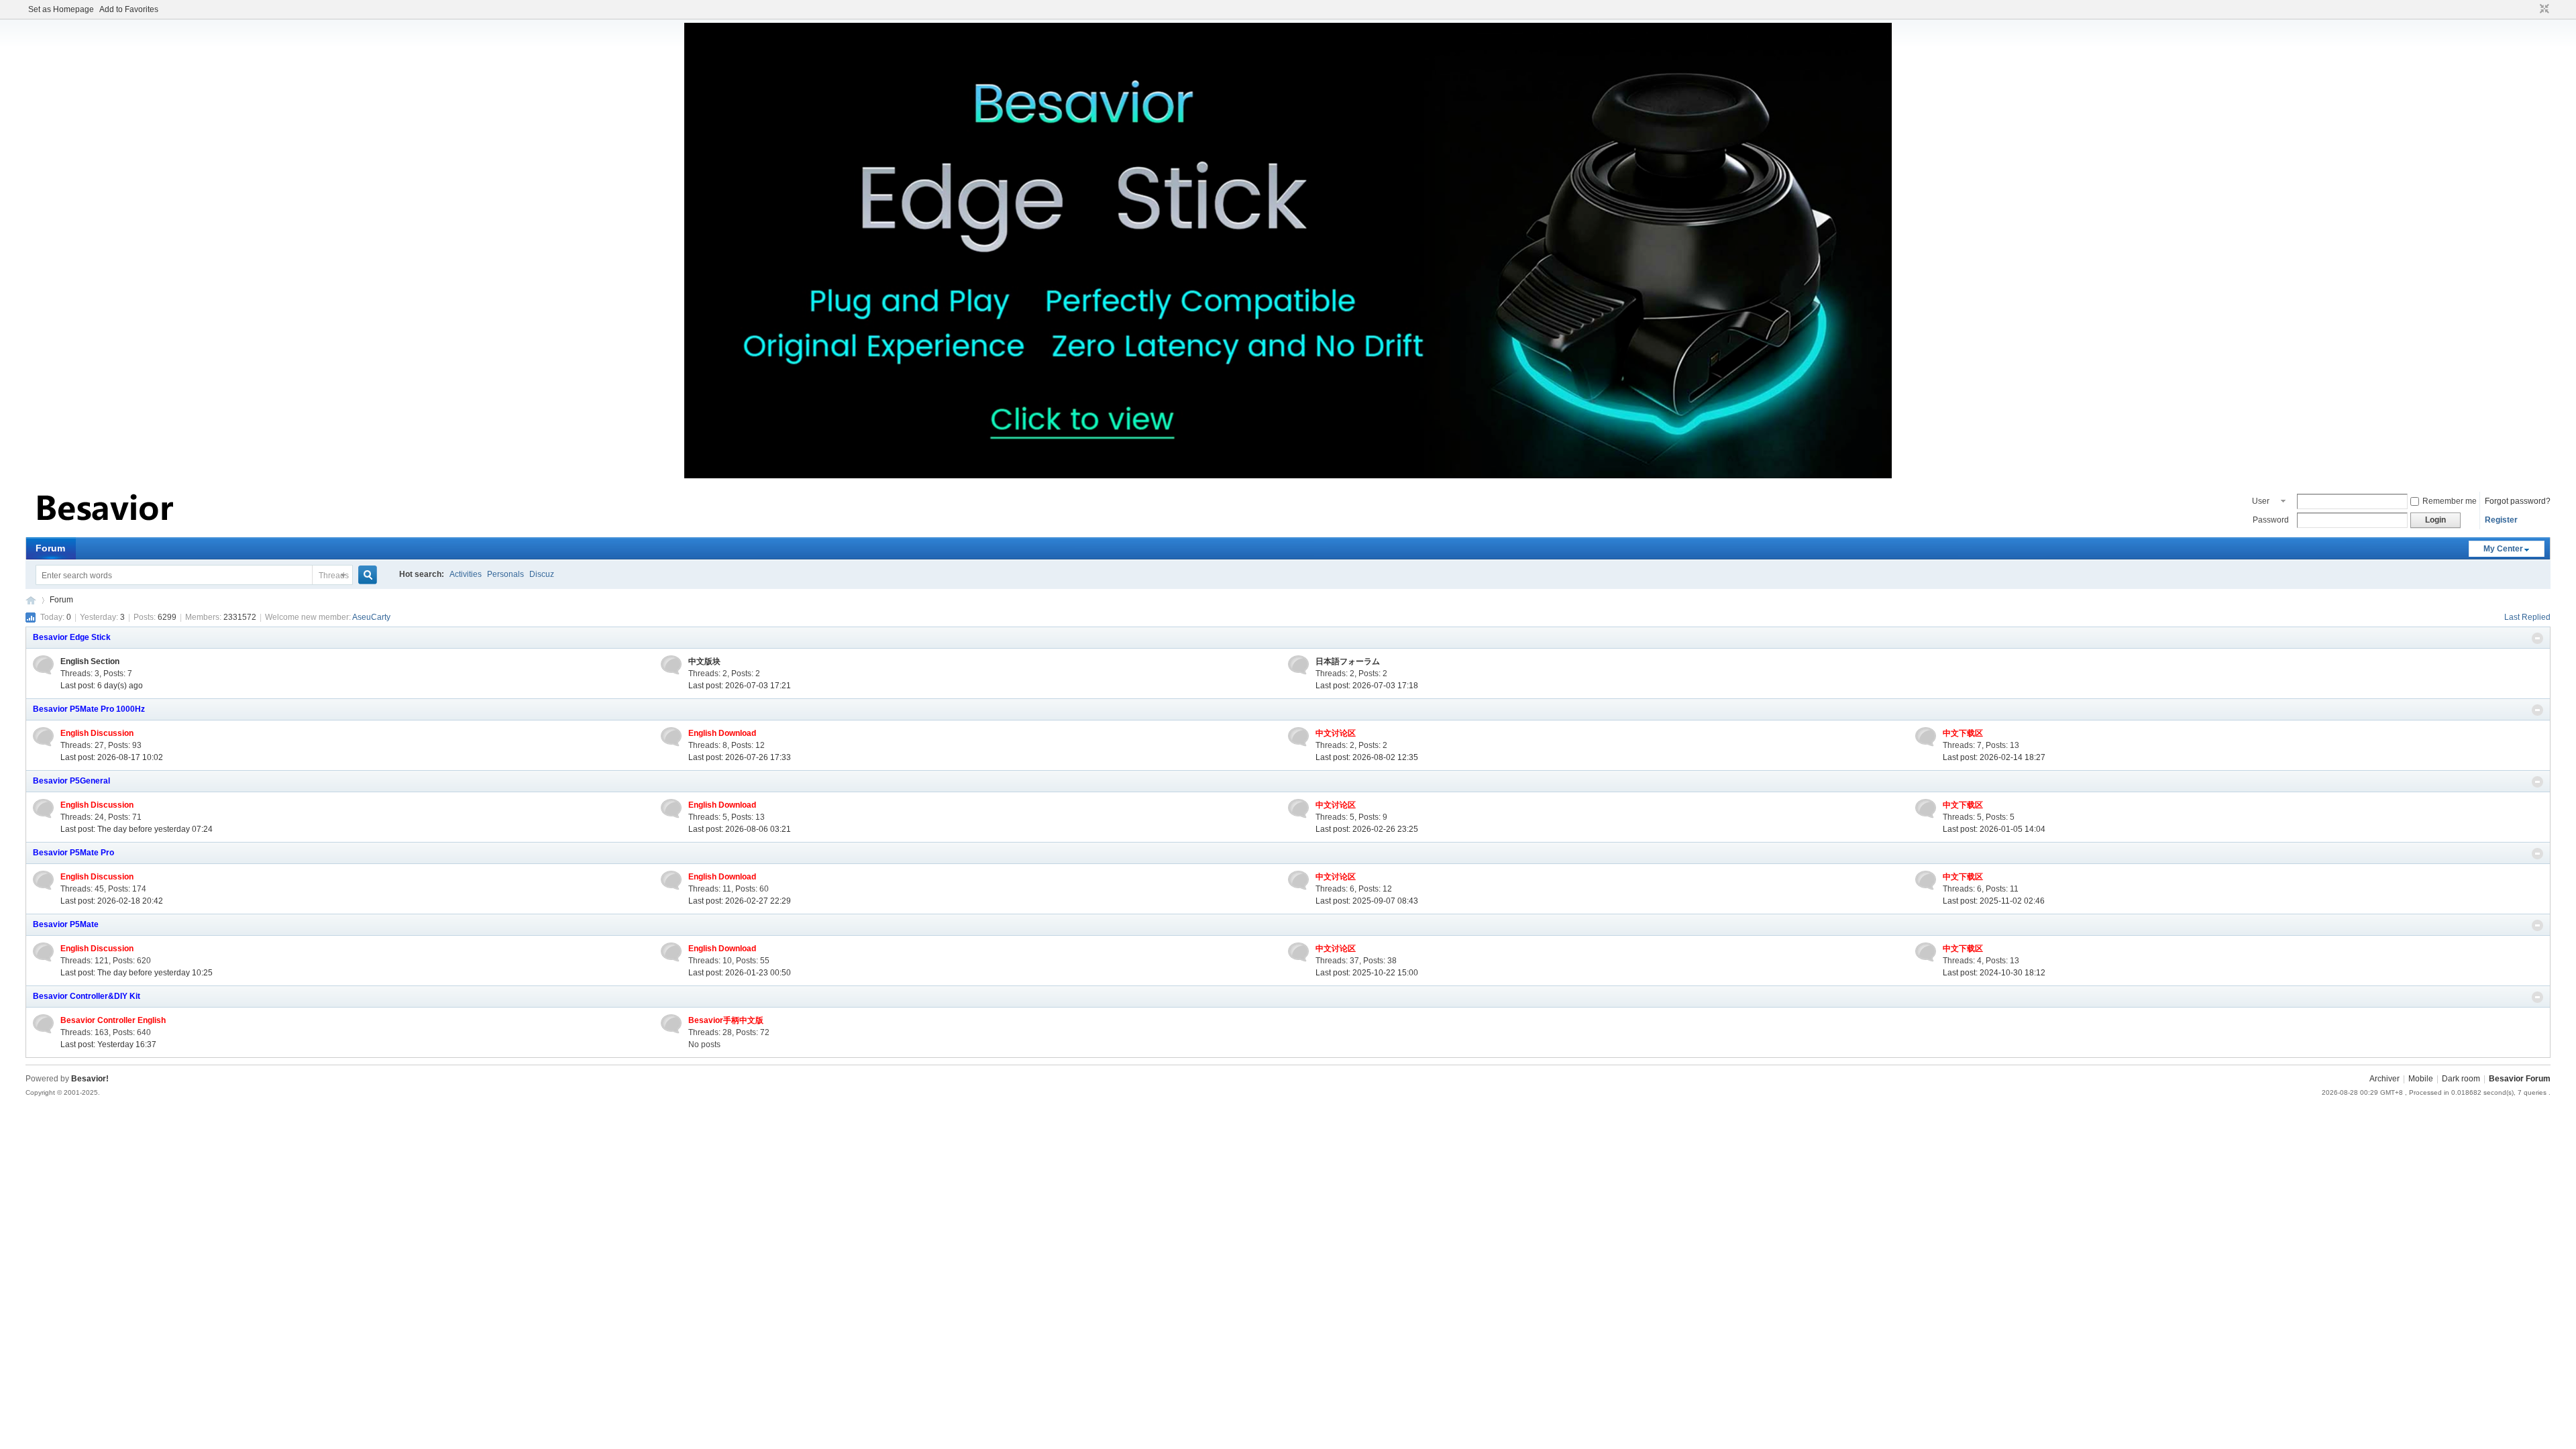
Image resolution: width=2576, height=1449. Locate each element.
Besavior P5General (71, 781)
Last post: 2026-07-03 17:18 (1367, 686)
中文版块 (704, 661)
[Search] (373, 575)
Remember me (2450, 501)
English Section (90, 661)
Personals (505, 574)
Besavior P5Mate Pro (73, 853)
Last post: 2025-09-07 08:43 (1367, 901)
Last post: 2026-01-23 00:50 (740, 973)
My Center (2503, 549)
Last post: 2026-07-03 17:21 (740, 686)
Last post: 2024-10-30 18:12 (1994, 973)
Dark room (2461, 1079)
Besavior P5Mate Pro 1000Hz (89, 709)
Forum (50, 548)
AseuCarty (371, 617)
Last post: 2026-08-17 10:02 (112, 757)
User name (2262, 502)
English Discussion (97, 733)
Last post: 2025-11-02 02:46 (1994, 901)
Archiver (2384, 1079)
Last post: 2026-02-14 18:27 (1994, 757)
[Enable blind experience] (2532, 9)
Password (2271, 520)
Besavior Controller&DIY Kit (87, 996)
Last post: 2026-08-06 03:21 (740, 829)
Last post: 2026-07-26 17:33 (740, 757)
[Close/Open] (2537, 638)
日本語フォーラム (1348, 661)
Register (2501, 520)
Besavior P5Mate (66, 924)
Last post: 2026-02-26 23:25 (1367, 829)
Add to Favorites (129, 9)
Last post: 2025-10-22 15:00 (1367, 973)
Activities (466, 574)
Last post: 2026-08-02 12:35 (1367, 757)
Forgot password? (2518, 501)
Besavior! (90, 1079)
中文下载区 (1963, 733)
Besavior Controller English (113, 1020)
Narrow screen (2543, 9)
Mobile (2421, 1079)
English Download (722, 733)
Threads (334, 576)
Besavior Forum (31, 600)
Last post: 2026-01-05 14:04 (1994, 829)
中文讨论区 (1336, 733)
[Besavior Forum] (106, 529)
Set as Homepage (61, 9)
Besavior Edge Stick (72, 637)
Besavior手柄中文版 (726, 1020)
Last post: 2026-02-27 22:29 (740, 901)
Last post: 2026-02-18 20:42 (112, 901)
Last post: (102, 686)
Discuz (542, 574)
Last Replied (2527, 617)
